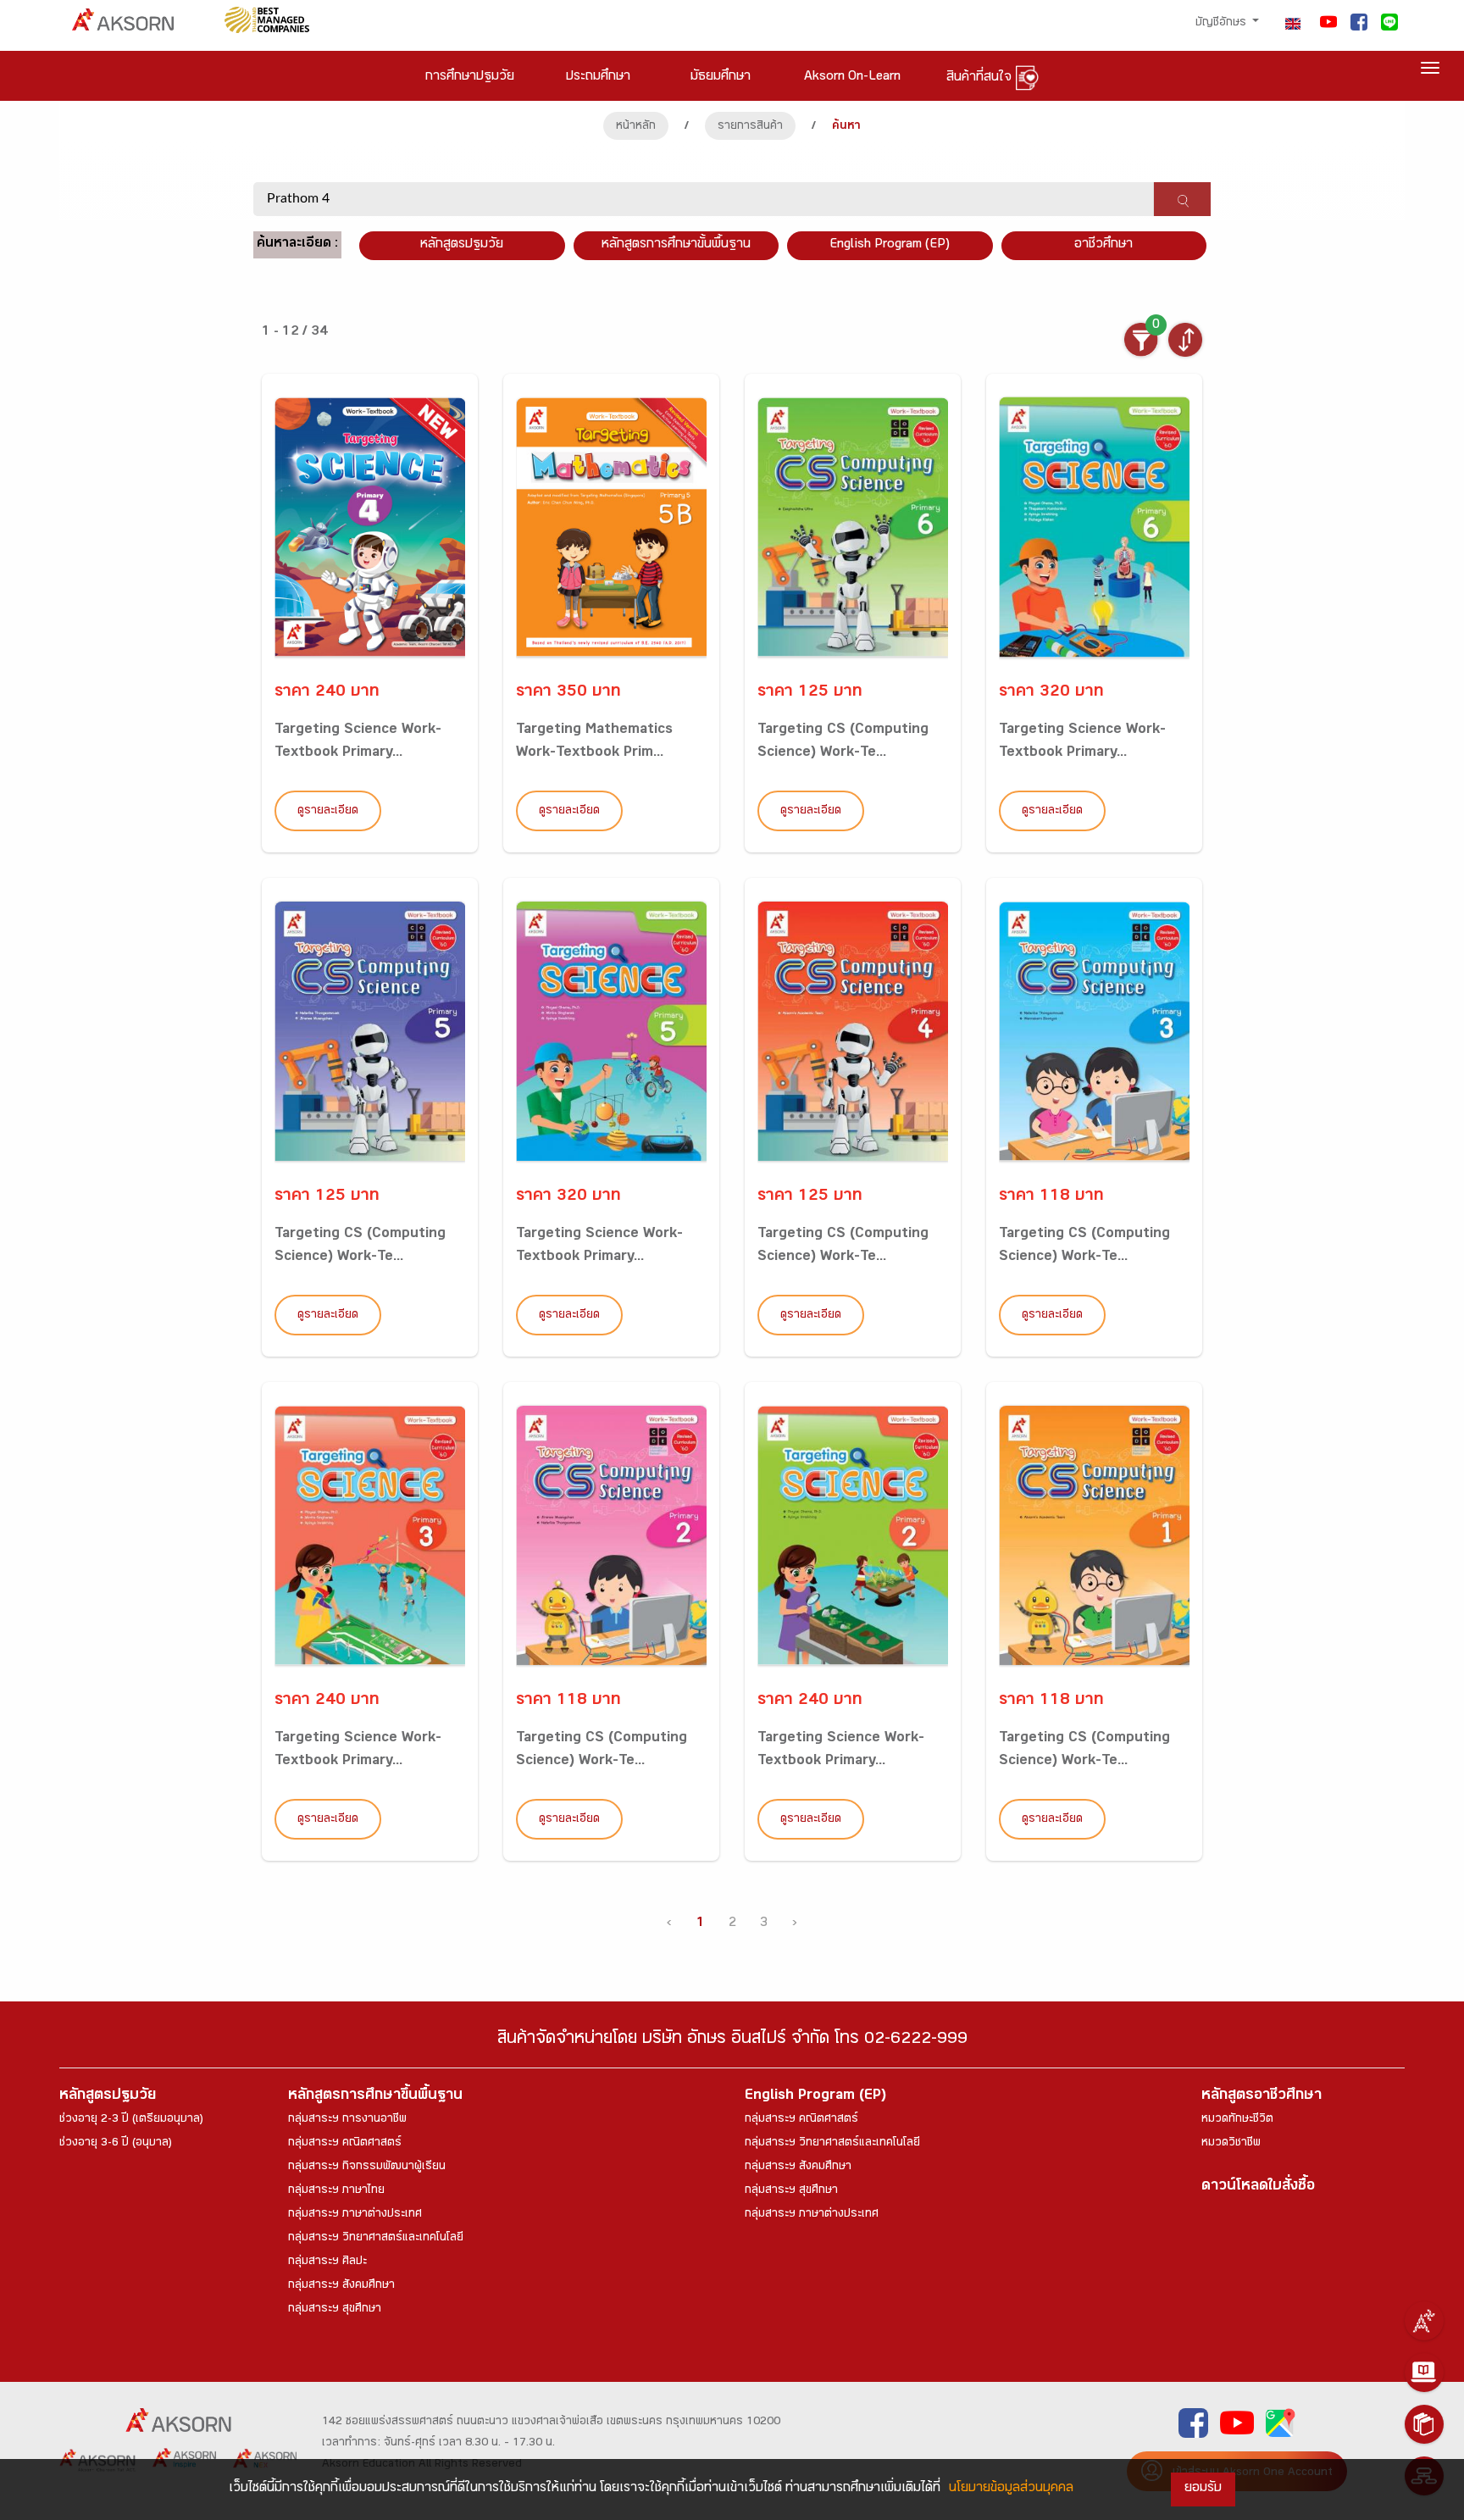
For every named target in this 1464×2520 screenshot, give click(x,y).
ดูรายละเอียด (328, 812)
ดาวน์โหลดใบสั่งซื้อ (1258, 2187)
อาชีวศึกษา (1104, 245)
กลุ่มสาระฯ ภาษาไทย (336, 2191)
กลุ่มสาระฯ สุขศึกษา (335, 2310)
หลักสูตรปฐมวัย (108, 2097)
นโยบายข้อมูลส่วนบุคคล (1011, 2489)
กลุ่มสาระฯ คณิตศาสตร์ (345, 2144)
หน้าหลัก (636, 127)
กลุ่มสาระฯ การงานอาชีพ (347, 2120)
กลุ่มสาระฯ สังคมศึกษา (341, 2286)
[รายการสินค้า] (1424, 2424)
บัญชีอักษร (1223, 24)
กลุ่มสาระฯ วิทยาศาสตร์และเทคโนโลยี (376, 2239)
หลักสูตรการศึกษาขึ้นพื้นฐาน (375, 2097)
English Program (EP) (890, 245)
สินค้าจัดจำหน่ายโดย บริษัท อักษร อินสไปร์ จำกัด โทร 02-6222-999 (732, 2041)
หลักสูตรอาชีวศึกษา (1262, 2097)
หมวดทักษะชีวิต (1237, 2120)
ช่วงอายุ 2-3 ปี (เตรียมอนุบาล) (131, 2120)
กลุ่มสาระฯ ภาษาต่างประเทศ (355, 2215)
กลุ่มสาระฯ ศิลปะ (327, 2262)
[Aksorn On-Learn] (1424, 2373)
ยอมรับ (1203, 2489)
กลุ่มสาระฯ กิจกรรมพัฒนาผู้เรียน (367, 2168)
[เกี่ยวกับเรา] (1424, 2321)
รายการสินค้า (750, 127)
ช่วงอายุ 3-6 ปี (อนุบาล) (116, 2144)
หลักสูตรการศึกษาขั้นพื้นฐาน (676, 245)
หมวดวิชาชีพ (1231, 2144)
